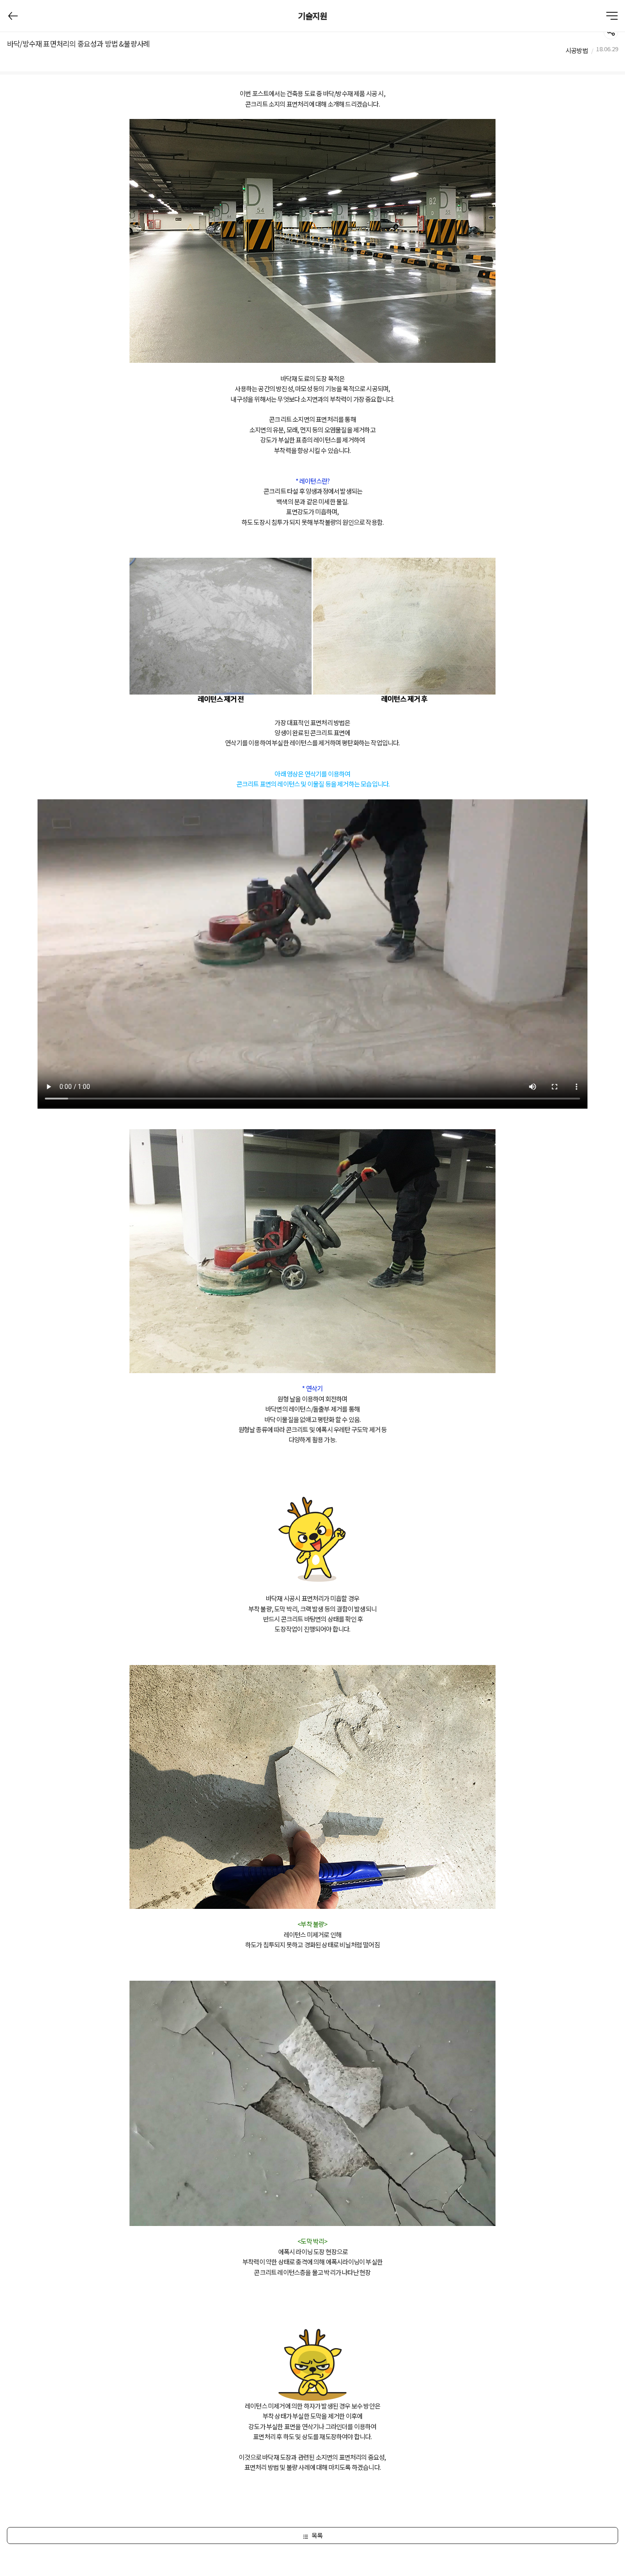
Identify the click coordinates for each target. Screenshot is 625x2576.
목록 (317, 2535)
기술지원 (313, 16)
